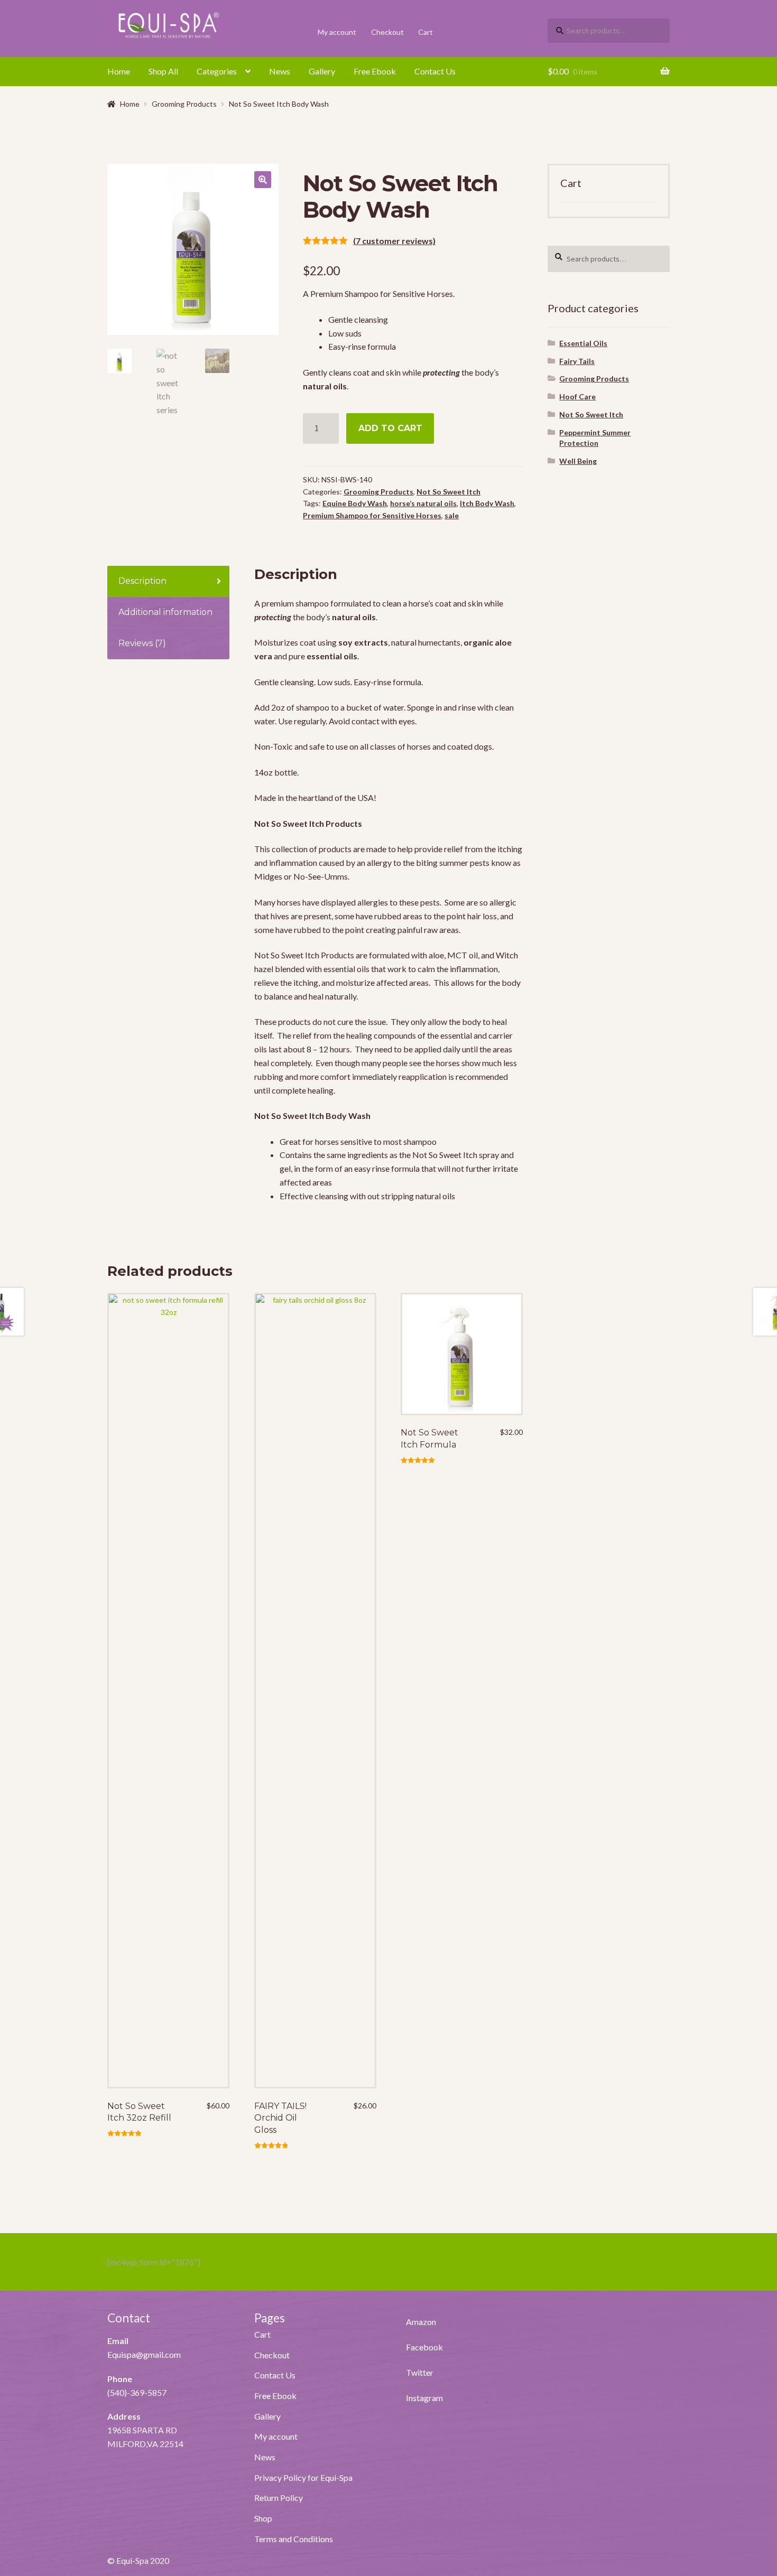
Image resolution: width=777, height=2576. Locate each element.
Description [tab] (142, 581)
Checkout (387, 32)
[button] (263, 180)
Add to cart (390, 428)
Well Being (578, 461)
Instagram (424, 2398)
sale (452, 515)
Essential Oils (583, 343)
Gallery (322, 71)
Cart (425, 32)
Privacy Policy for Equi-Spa (303, 2477)
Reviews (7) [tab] (142, 643)
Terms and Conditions (294, 2539)
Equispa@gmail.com (144, 2354)
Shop (263, 2518)
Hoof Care (577, 396)
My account (337, 32)
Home (119, 71)
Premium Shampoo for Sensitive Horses (372, 515)
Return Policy (279, 2498)
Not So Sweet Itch (448, 492)
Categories (217, 71)
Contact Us (435, 71)
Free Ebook (375, 71)
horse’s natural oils (423, 503)
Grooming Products (184, 104)
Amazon (421, 2322)
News (280, 71)
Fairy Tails (577, 361)
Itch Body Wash (487, 503)
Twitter (420, 2372)
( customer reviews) (394, 241)
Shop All (163, 71)
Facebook (424, 2347)
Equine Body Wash (355, 503)
